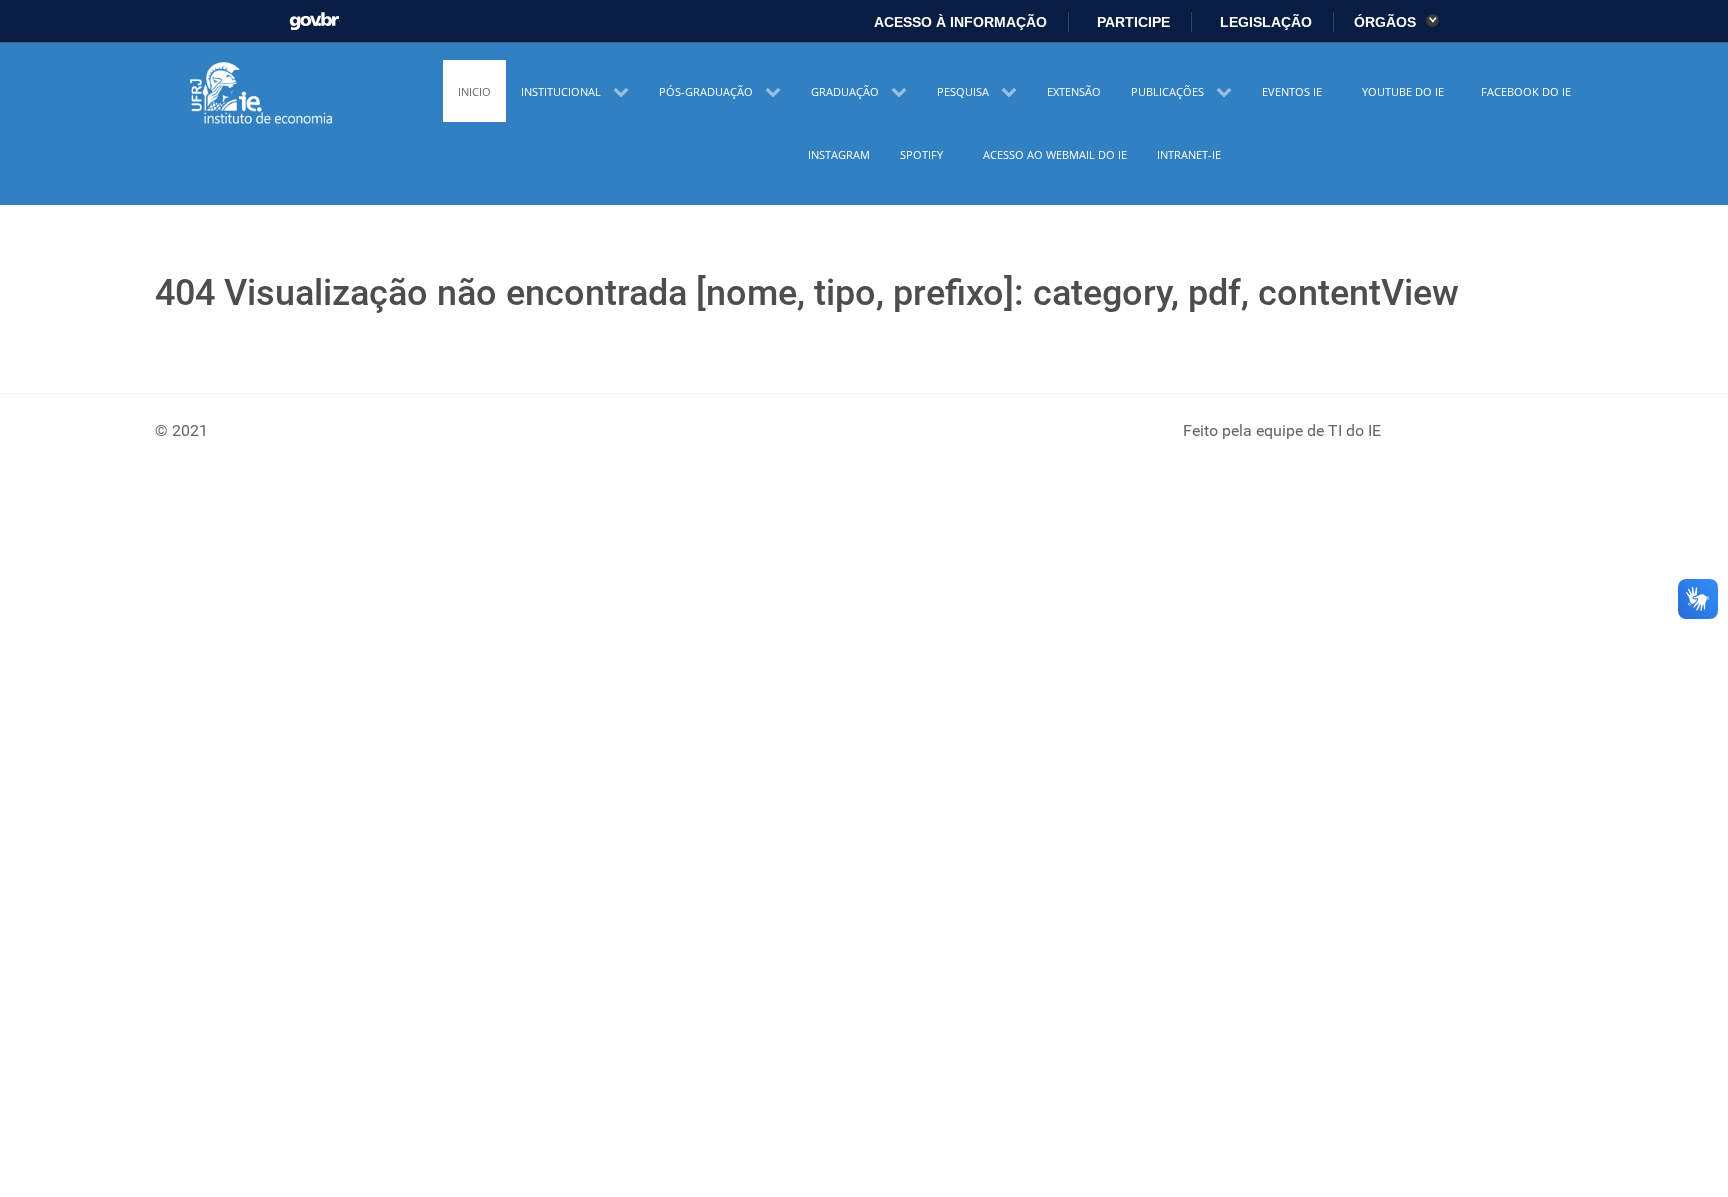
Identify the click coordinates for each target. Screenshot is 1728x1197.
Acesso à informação (959, 22)
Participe (1131, 22)
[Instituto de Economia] (263, 94)
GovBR (314, 16)
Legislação (1264, 22)
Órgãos (1387, 22)
